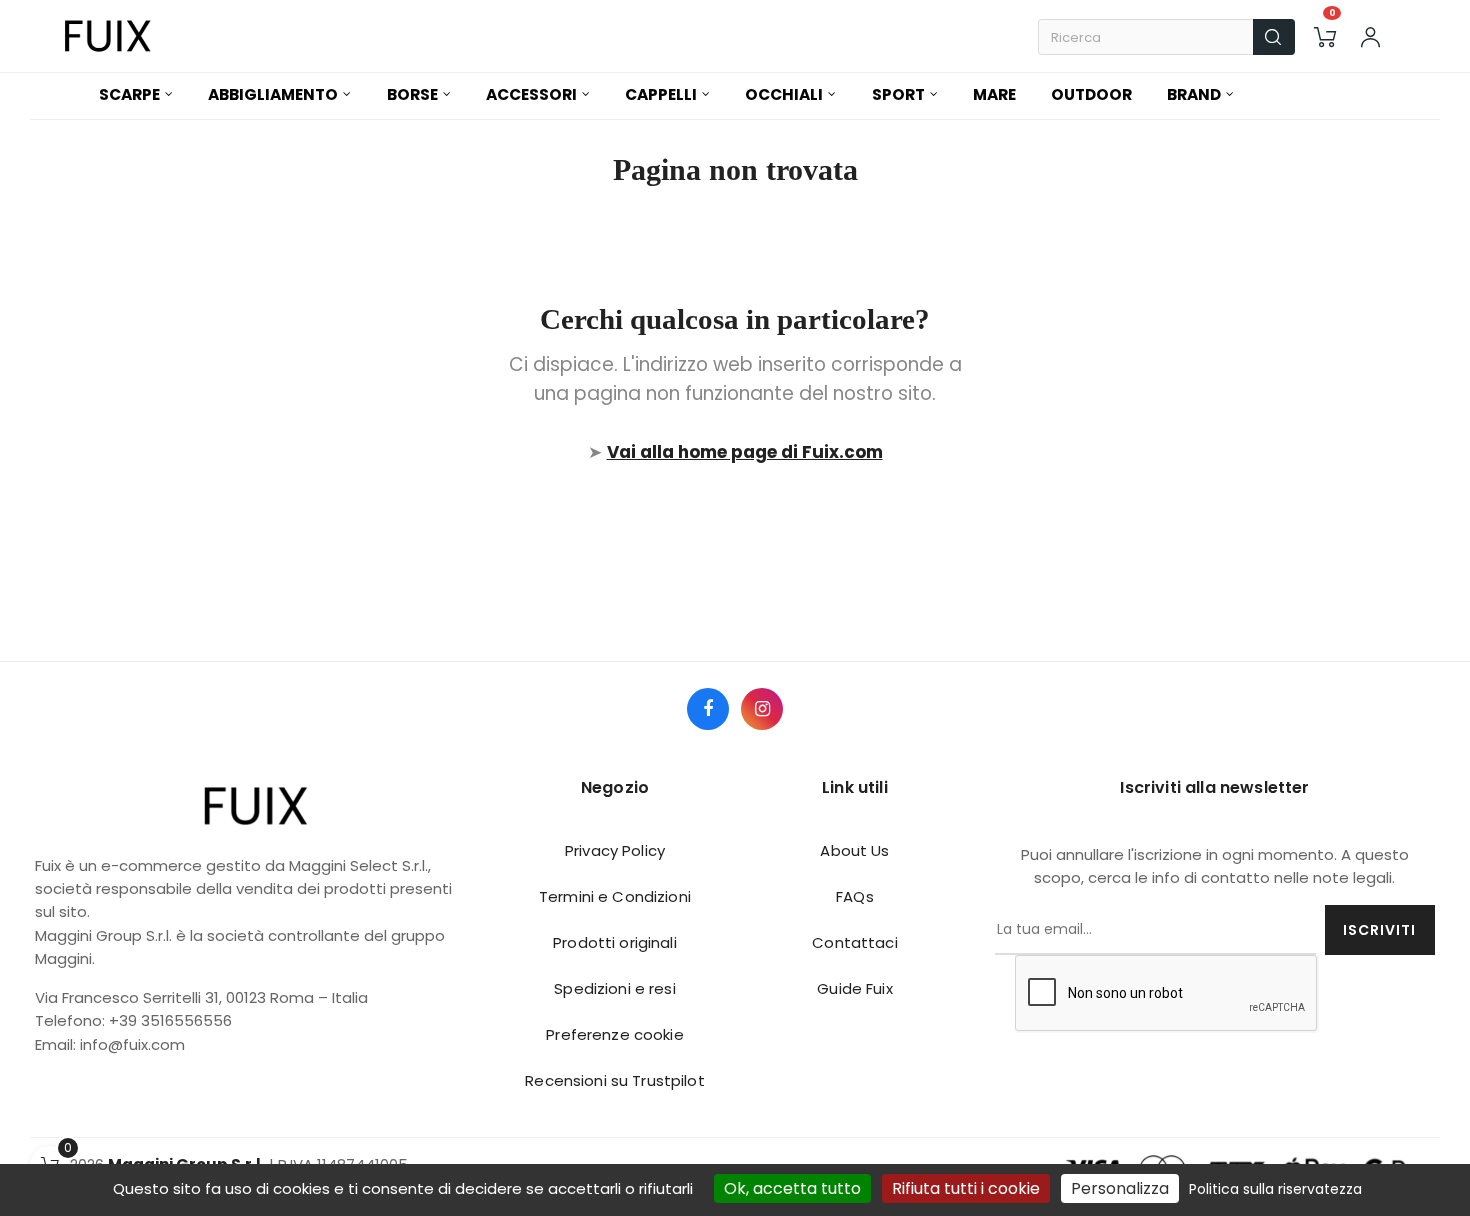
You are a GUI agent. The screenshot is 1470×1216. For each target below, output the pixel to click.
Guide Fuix (854, 988)
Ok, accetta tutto (792, 1188)
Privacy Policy (615, 850)
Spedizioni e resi (614, 988)
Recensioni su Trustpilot (614, 1080)
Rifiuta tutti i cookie (966, 1188)
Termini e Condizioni (615, 896)
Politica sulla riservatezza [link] (1275, 1189)
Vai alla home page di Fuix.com (745, 452)
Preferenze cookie (614, 1034)
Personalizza (1120, 1188)
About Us (854, 850)
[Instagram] (762, 709)
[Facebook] (708, 709)
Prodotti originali (615, 942)
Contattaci (854, 942)
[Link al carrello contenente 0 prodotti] (1325, 37)
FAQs (855, 896)
